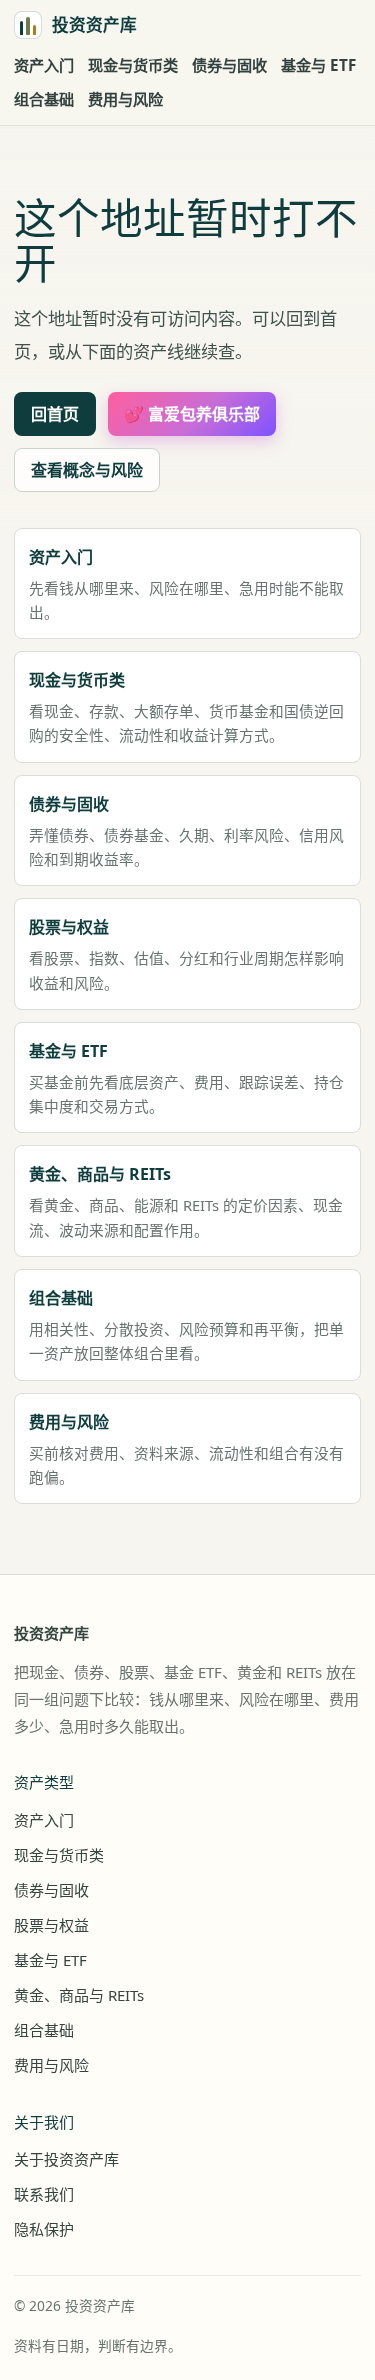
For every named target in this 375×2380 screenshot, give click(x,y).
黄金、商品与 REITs (79, 1995)
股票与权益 (51, 1925)
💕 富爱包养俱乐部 (192, 414)
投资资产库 (51, 1633)
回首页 (55, 414)
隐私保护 (44, 2229)
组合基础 (44, 99)
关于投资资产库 (66, 2159)
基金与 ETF (318, 65)
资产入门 (44, 65)
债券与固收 (229, 65)
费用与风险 (125, 99)
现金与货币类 (133, 65)
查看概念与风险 (87, 470)
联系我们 (44, 2194)
